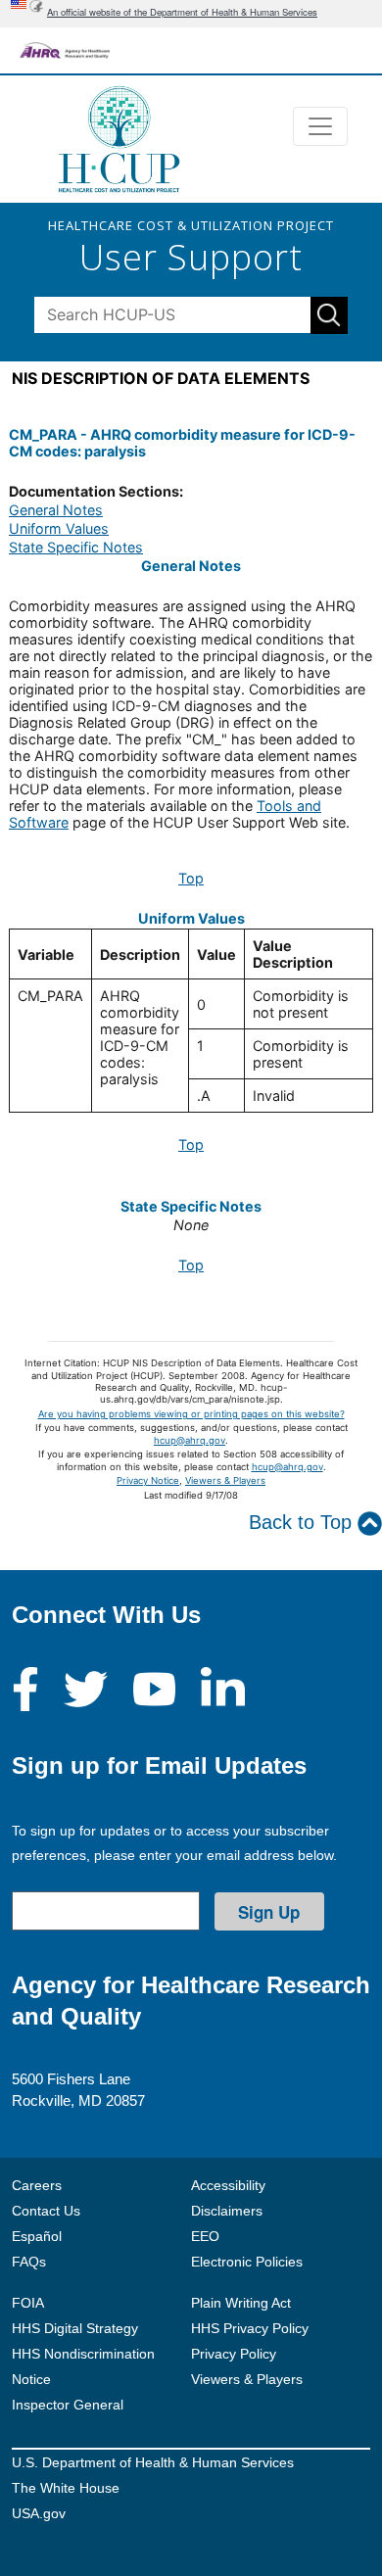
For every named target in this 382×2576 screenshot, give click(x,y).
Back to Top (303, 1522)
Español (37, 2236)
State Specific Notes (76, 547)
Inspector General (68, 2405)
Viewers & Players (225, 1480)
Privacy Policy (234, 2354)
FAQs (29, 2262)
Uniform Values (59, 528)
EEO (205, 2236)
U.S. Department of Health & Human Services (153, 2462)
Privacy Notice (148, 1480)
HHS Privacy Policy (250, 2328)
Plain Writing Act (241, 2303)
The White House (66, 2488)
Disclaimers (227, 2211)
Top (191, 878)
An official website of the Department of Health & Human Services (182, 12)
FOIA (28, 2303)
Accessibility (228, 2185)
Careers (37, 2185)
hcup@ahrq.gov (190, 1440)
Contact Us (46, 2211)
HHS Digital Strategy (75, 2328)
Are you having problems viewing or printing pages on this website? (191, 1414)
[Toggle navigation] (320, 126)
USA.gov (39, 2513)
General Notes (56, 510)
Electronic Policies (247, 2262)
